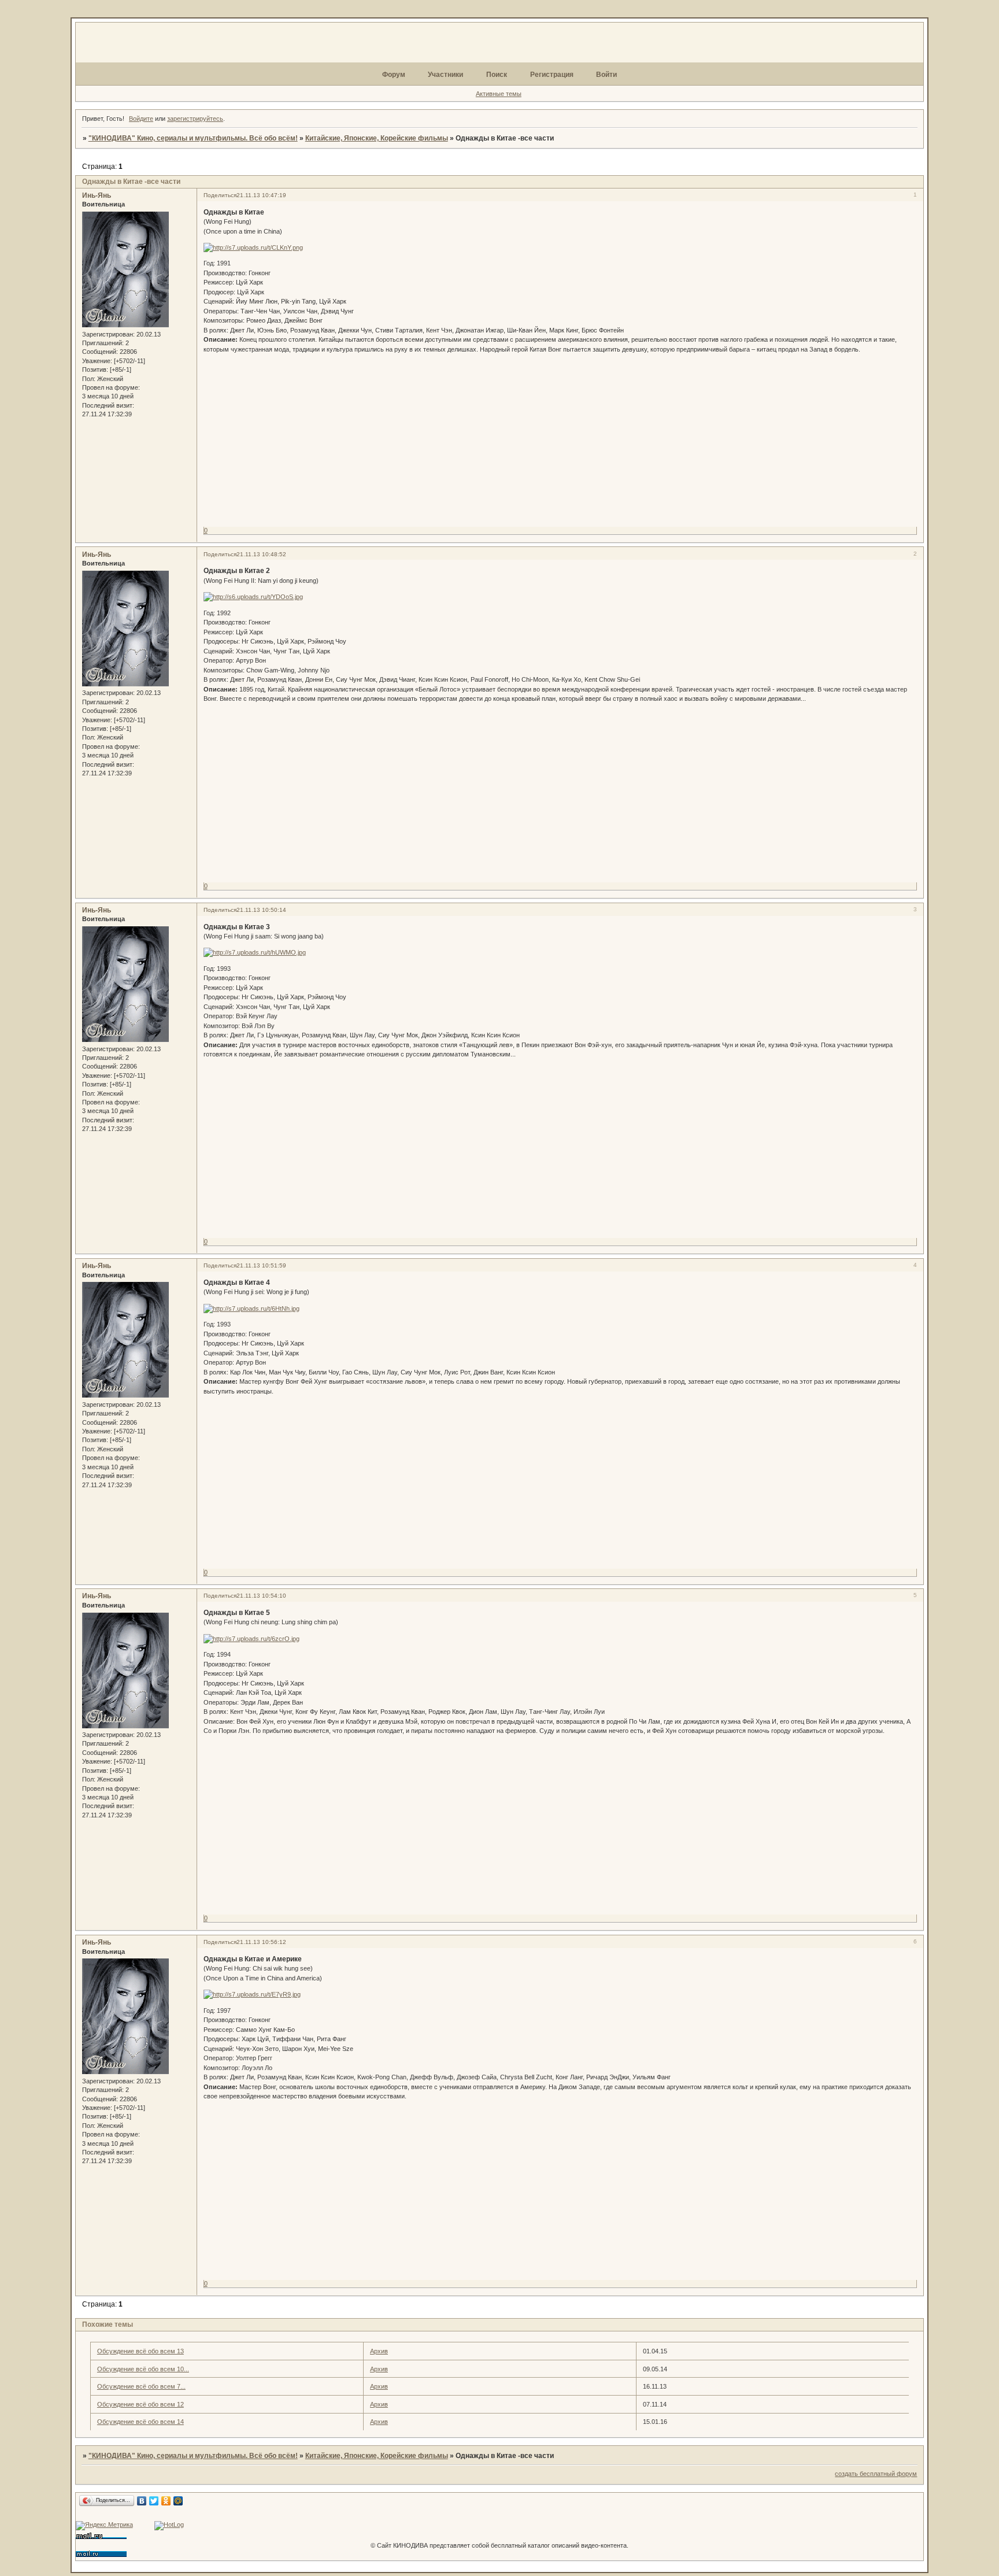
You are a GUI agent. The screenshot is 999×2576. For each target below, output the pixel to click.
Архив (379, 2351)
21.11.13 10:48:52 (261, 554)
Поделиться (220, 195)
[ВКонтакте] (142, 2501)
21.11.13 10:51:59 (261, 1265)
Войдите (141, 119)
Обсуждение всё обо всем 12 (140, 2404)
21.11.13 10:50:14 (261, 910)
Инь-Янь (97, 195)
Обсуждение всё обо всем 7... (141, 2386)
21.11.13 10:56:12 (261, 1942)
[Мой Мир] (178, 2501)
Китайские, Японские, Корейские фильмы (377, 138)
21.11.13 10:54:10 (261, 1596)
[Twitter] (154, 2501)
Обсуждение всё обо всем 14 (140, 2422)
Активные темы (499, 94)
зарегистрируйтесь (195, 119)
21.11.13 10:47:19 (261, 195)
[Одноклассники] (166, 2501)
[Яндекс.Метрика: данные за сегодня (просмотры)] (104, 2526)
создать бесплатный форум (876, 2474)
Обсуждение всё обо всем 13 (140, 2351)
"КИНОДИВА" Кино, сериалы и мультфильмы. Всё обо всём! (193, 138)
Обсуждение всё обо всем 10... (143, 2369)
